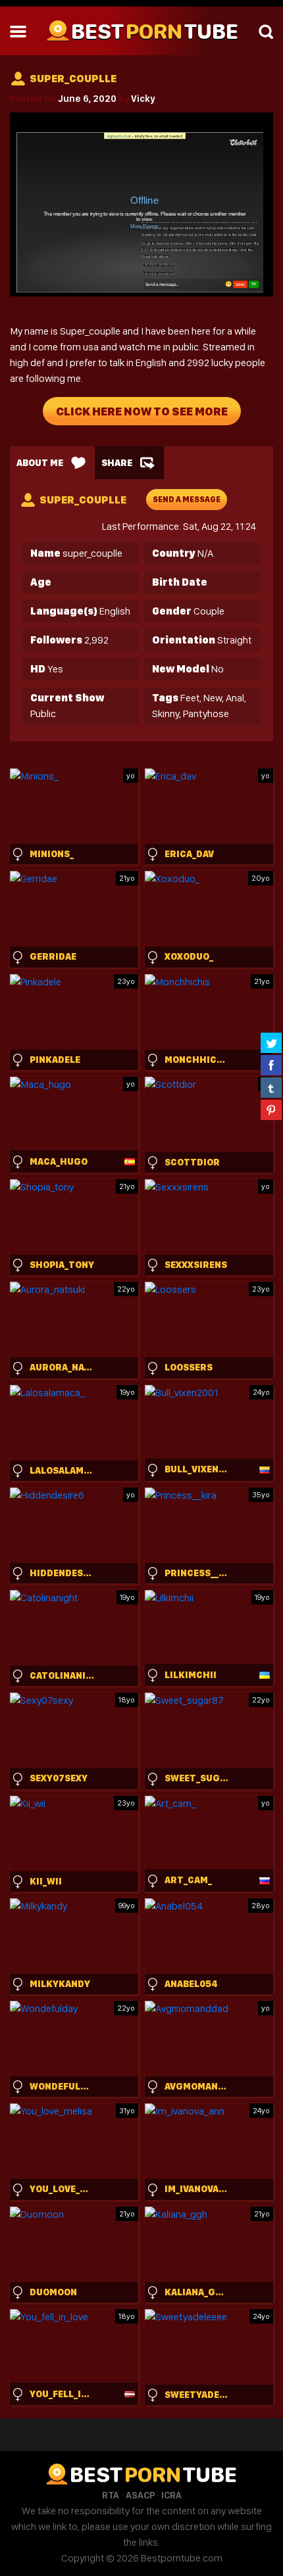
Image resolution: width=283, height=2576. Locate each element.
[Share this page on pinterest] (271, 1110)
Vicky (143, 99)
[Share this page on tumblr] (271, 1087)
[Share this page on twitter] (271, 1042)
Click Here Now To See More (142, 411)
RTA (111, 2495)
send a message (187, 500)
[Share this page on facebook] (271, 1065)
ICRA (171, 2495)
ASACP (140, 2495)
